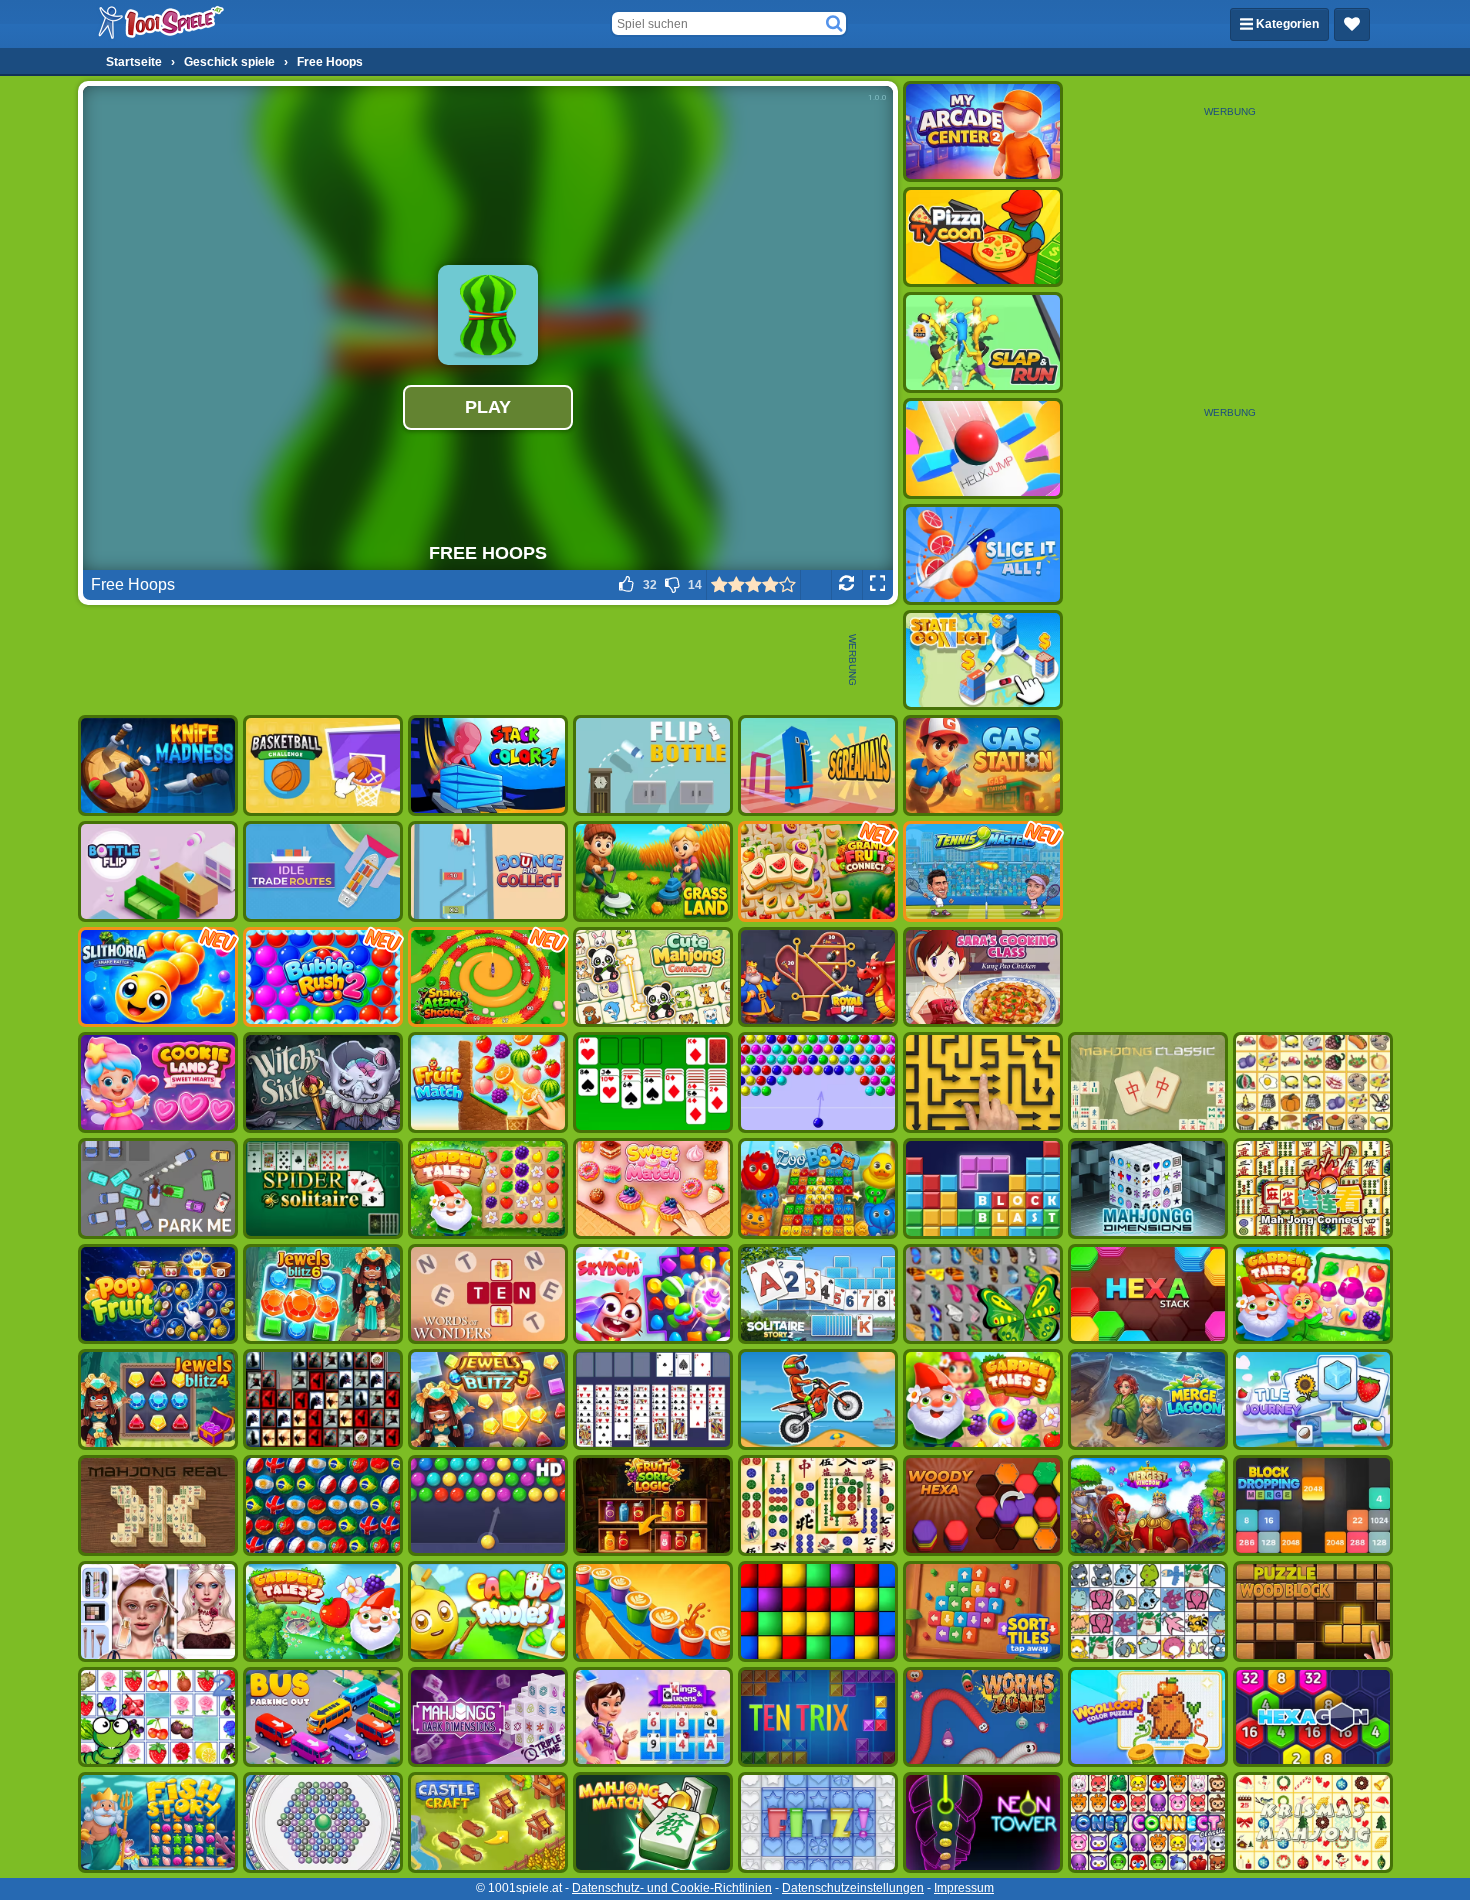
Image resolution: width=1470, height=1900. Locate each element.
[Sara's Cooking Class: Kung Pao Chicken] (983, 977)
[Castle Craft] (488, 1822)
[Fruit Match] (488, 1082)
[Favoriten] (1352, 24)
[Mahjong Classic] (1148, 1082)
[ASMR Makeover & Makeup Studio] (158, 1611)
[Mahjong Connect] (1313, 1188)
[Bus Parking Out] (323, 1717)
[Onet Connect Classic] (1148, 1822)
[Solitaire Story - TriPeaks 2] (818, 1294)
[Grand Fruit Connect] (818, 871)
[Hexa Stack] (1148, 1294)
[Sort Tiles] (983, 1611)
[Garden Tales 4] (1313, 1294)
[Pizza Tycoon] (983, 237)
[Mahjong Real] (158, 1505)
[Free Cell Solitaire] (653, 1399)
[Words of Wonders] (488, 1294)
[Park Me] (158, 1188)
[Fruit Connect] (158, 1717)
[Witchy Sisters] (323, 1082)
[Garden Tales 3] (983, 1399)
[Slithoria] (158, 977)
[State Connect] (983, 660)
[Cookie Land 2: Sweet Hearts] (158, 1082)
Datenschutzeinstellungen (853, 1888)
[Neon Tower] (983, 1822)
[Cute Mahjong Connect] (653, 977)
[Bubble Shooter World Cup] (323, 1505)
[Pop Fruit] (158, 1294)
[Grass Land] (653, 871)
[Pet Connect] (1148, 1611)
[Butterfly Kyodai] (983, 1294)
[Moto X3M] (818, 1399)
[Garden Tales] (488, 1188)
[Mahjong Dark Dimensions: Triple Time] (488, 1717)
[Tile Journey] (1313, 1399)
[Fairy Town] (323, 1822)
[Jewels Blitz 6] (323, 1294)
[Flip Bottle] (653, 765)
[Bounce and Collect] (488, 871)
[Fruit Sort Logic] (653, 1505)
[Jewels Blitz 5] (488, 1399)
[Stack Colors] (488, 765)
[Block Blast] (983, 1188)
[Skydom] (653, 1294)
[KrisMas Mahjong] (1313, 1822)
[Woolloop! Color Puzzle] (1148, 1717)
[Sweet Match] (653, 1188)
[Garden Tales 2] (323, 1611)
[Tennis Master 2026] (983, 871)
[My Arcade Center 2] (983, 131)
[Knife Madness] (158, 765)
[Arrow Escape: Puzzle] (983, 1082)
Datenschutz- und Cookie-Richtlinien (672, 1888)
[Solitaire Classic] (653, 1082)
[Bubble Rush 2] (323, 977)
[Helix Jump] (983, 448)
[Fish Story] (158, 1822)
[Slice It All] (983, 554)
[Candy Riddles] (488, 1611)
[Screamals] (818, 765)
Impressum (964, 1888)
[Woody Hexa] (983, 1505)
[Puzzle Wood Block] (1313, 1611)
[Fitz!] (818, 1822)
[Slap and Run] (983, 342)
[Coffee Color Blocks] (653, 1611)
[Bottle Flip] (158, 871)
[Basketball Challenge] (323, 765)
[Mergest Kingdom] (1148, 1505)
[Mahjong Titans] (818, 1505)
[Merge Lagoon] (1148, 1399)
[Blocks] (818, 1611)
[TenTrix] (818, 1717)
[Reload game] (846, 585)
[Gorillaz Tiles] (323, 1399)
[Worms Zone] (983, 1717)
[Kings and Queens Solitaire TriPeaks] (653, 1717)
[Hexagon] (1313, 1717)
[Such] (834, 24)
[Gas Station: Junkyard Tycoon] (983, 765)
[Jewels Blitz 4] (158, 1399)
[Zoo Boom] (818, 1188)
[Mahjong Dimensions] (1148, 1188)
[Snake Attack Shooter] (488, 977)
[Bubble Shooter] (818, 1082)
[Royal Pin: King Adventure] (818, 977)
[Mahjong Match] (653, 1822)
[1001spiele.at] (162, 24)
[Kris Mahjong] (1313, 1082)
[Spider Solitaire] (323, 1188)
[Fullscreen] (877, 585)
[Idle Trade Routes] (323, 871)
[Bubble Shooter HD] (488, 1505)
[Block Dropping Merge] (1313, 1505)
